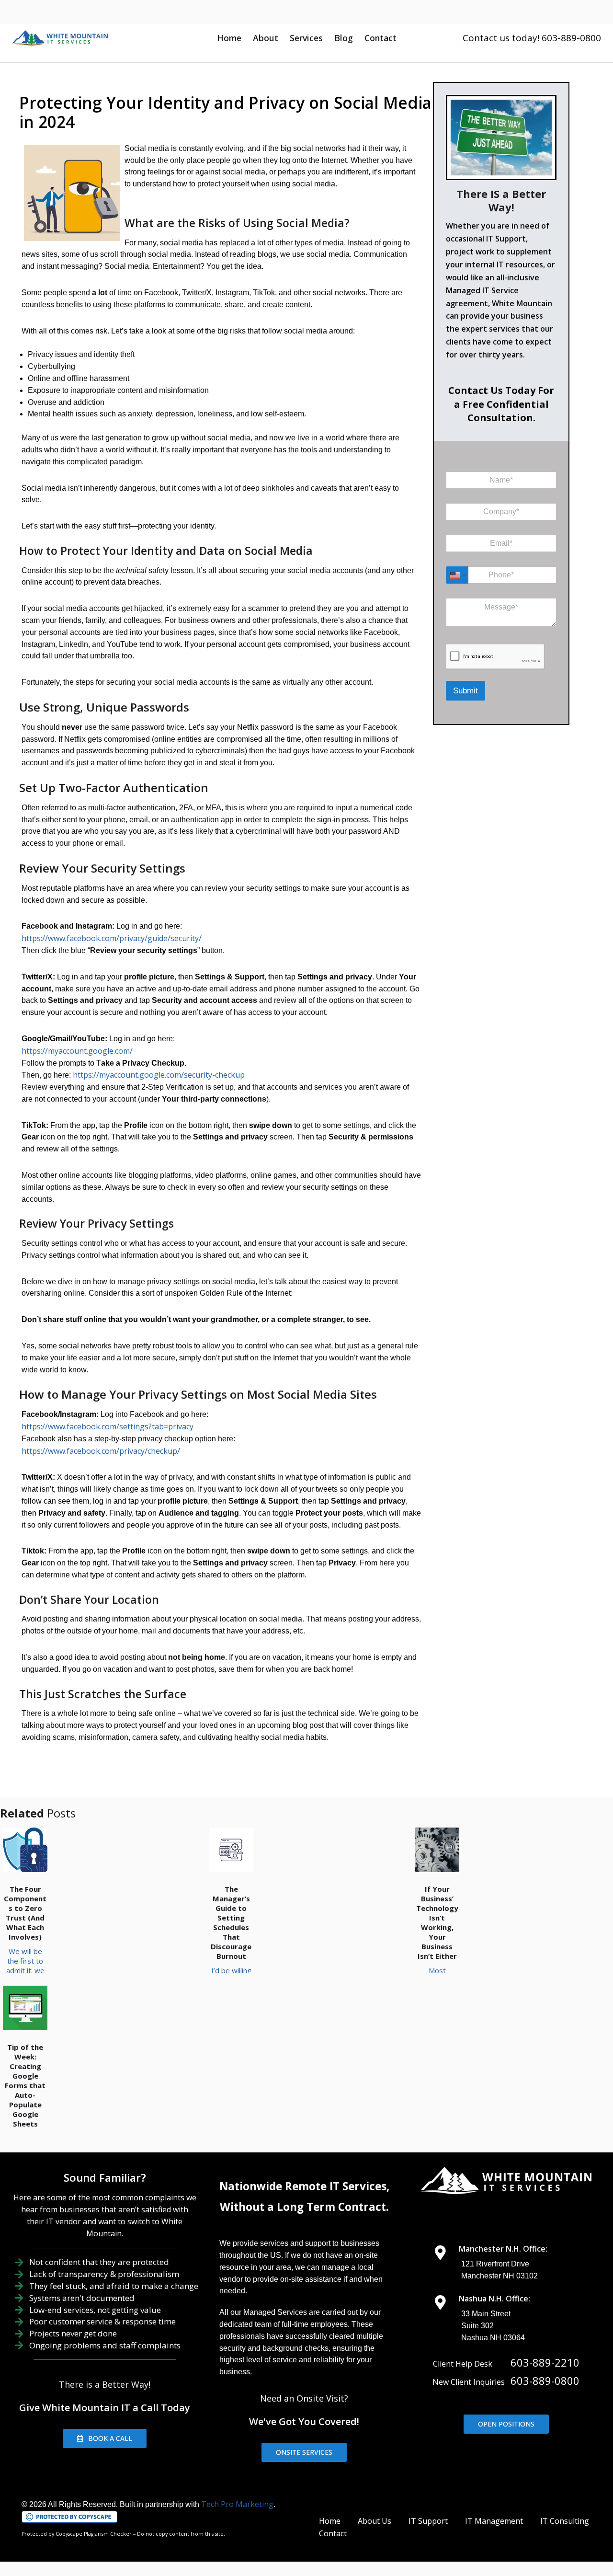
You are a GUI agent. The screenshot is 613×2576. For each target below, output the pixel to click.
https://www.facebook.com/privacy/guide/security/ (112, 938)
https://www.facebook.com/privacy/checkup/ (101, 1451)
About (266, 38)
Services (306, 38)
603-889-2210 (545, 2362)
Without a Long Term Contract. (304, 2207)
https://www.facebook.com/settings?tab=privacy (108, 1426)
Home (229, 38)
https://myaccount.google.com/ (77, 1051)
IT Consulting (565, 2521)
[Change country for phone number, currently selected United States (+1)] (457, 575)
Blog (344, 38)
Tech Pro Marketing (237, 2504)
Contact (380, 38)
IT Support (428, 2521)
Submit (465, 691)
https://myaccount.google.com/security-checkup (159, 1075)
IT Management (494, 2521)
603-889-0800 (545, 2380)
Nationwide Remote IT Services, (304, 2186)
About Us (375, 2521)
